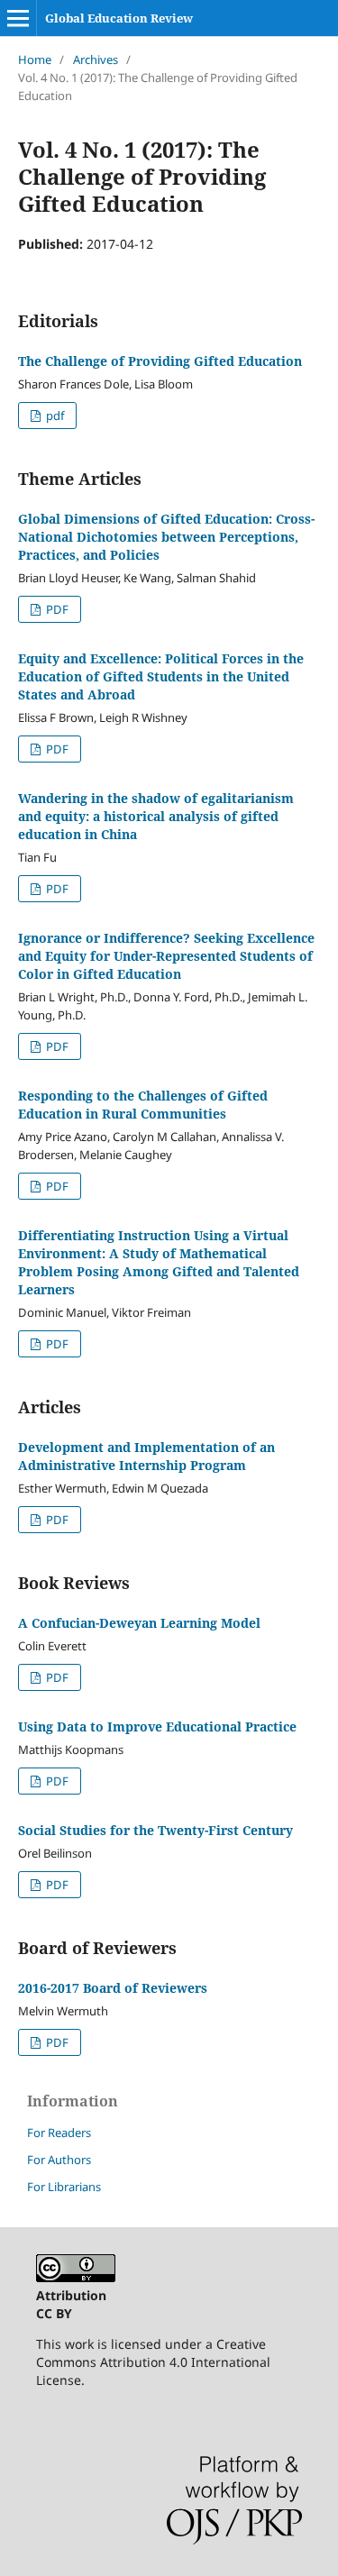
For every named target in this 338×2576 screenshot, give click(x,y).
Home (35, 59)
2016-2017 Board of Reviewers (113, 1988)
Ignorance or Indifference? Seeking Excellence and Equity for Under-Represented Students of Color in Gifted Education (166, 956)
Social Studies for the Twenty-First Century (155, 1830)
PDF (56, 609)
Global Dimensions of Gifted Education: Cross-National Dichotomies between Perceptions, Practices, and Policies (166, 537)
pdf (54, 416)
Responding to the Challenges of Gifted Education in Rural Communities (143, 1105)
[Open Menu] (18, 18)
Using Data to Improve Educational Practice (157, 1726)
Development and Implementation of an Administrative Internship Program (146, 1456)
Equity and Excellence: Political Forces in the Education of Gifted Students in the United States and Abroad (161, 676)
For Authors (59, 2160)
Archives (96, 59)
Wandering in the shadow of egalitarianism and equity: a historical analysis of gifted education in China (156, 816)
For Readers (59, 2133)
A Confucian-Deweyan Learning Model (139, 1623)
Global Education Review (119, 18)
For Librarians (64, 2187)
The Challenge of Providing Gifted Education (160, 361)
